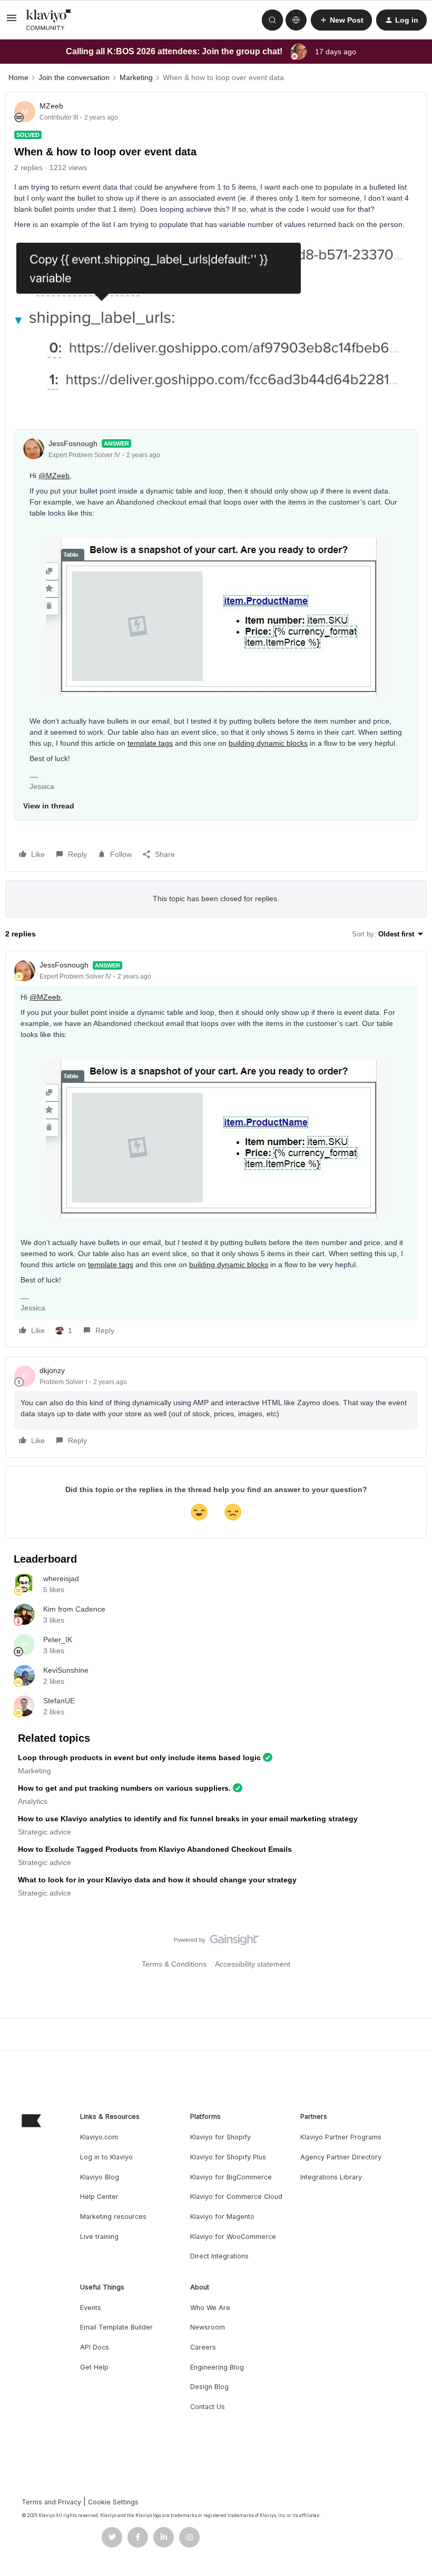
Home (18, 77)
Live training (99, 2237)
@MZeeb (54, 476)
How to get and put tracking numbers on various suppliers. (124, 1788)
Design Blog (209, 2387)
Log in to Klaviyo (106, 2157)
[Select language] (296, 20)
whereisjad (61, 1578)
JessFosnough (73, 443)
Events (91, 2308)
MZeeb (51, 106)
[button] (12, 22)
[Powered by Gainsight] (216, 1942)
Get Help (94, 2367)
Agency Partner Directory (341, 2157)
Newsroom (208, 2327)
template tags (150, 743)
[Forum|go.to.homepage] (49, 20)
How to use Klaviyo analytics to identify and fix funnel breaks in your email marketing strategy (188, 1819)
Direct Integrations (219, 2256)
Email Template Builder (116, 2327)
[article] (216, 1149)
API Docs (95, 2347)
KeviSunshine (66, 1670)
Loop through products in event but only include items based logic (139, 1758)
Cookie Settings (113, 2502)
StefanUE (59, 1701)
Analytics (33, 1801)
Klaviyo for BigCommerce (231, 2177)
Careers (203, 2347)
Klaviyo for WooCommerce (233, 2237)
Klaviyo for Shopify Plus (228, 2157)
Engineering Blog (217, 2367)
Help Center (99, 2197)
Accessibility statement (253, 1964)
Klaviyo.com (99, 2137)
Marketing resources (113, 2217)
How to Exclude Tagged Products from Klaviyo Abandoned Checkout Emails (155, 1849)
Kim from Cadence (74, 1609)
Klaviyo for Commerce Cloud (236, 2197)
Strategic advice (45, 1832)
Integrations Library (331, 2177)
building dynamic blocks (268, 743)
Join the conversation (74, 77)
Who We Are (210, 2308)
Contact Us (208, 2407)
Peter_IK (58, 1640)
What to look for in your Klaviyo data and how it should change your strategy (157, 1880)
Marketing (136, 77)
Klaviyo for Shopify (220, 2137)
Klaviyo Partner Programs (341, 2137)
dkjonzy (52, 1370)
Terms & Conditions (174, 1964)
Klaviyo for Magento (222, 2217)
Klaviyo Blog (100, 2177)
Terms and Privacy (51, 2502)
